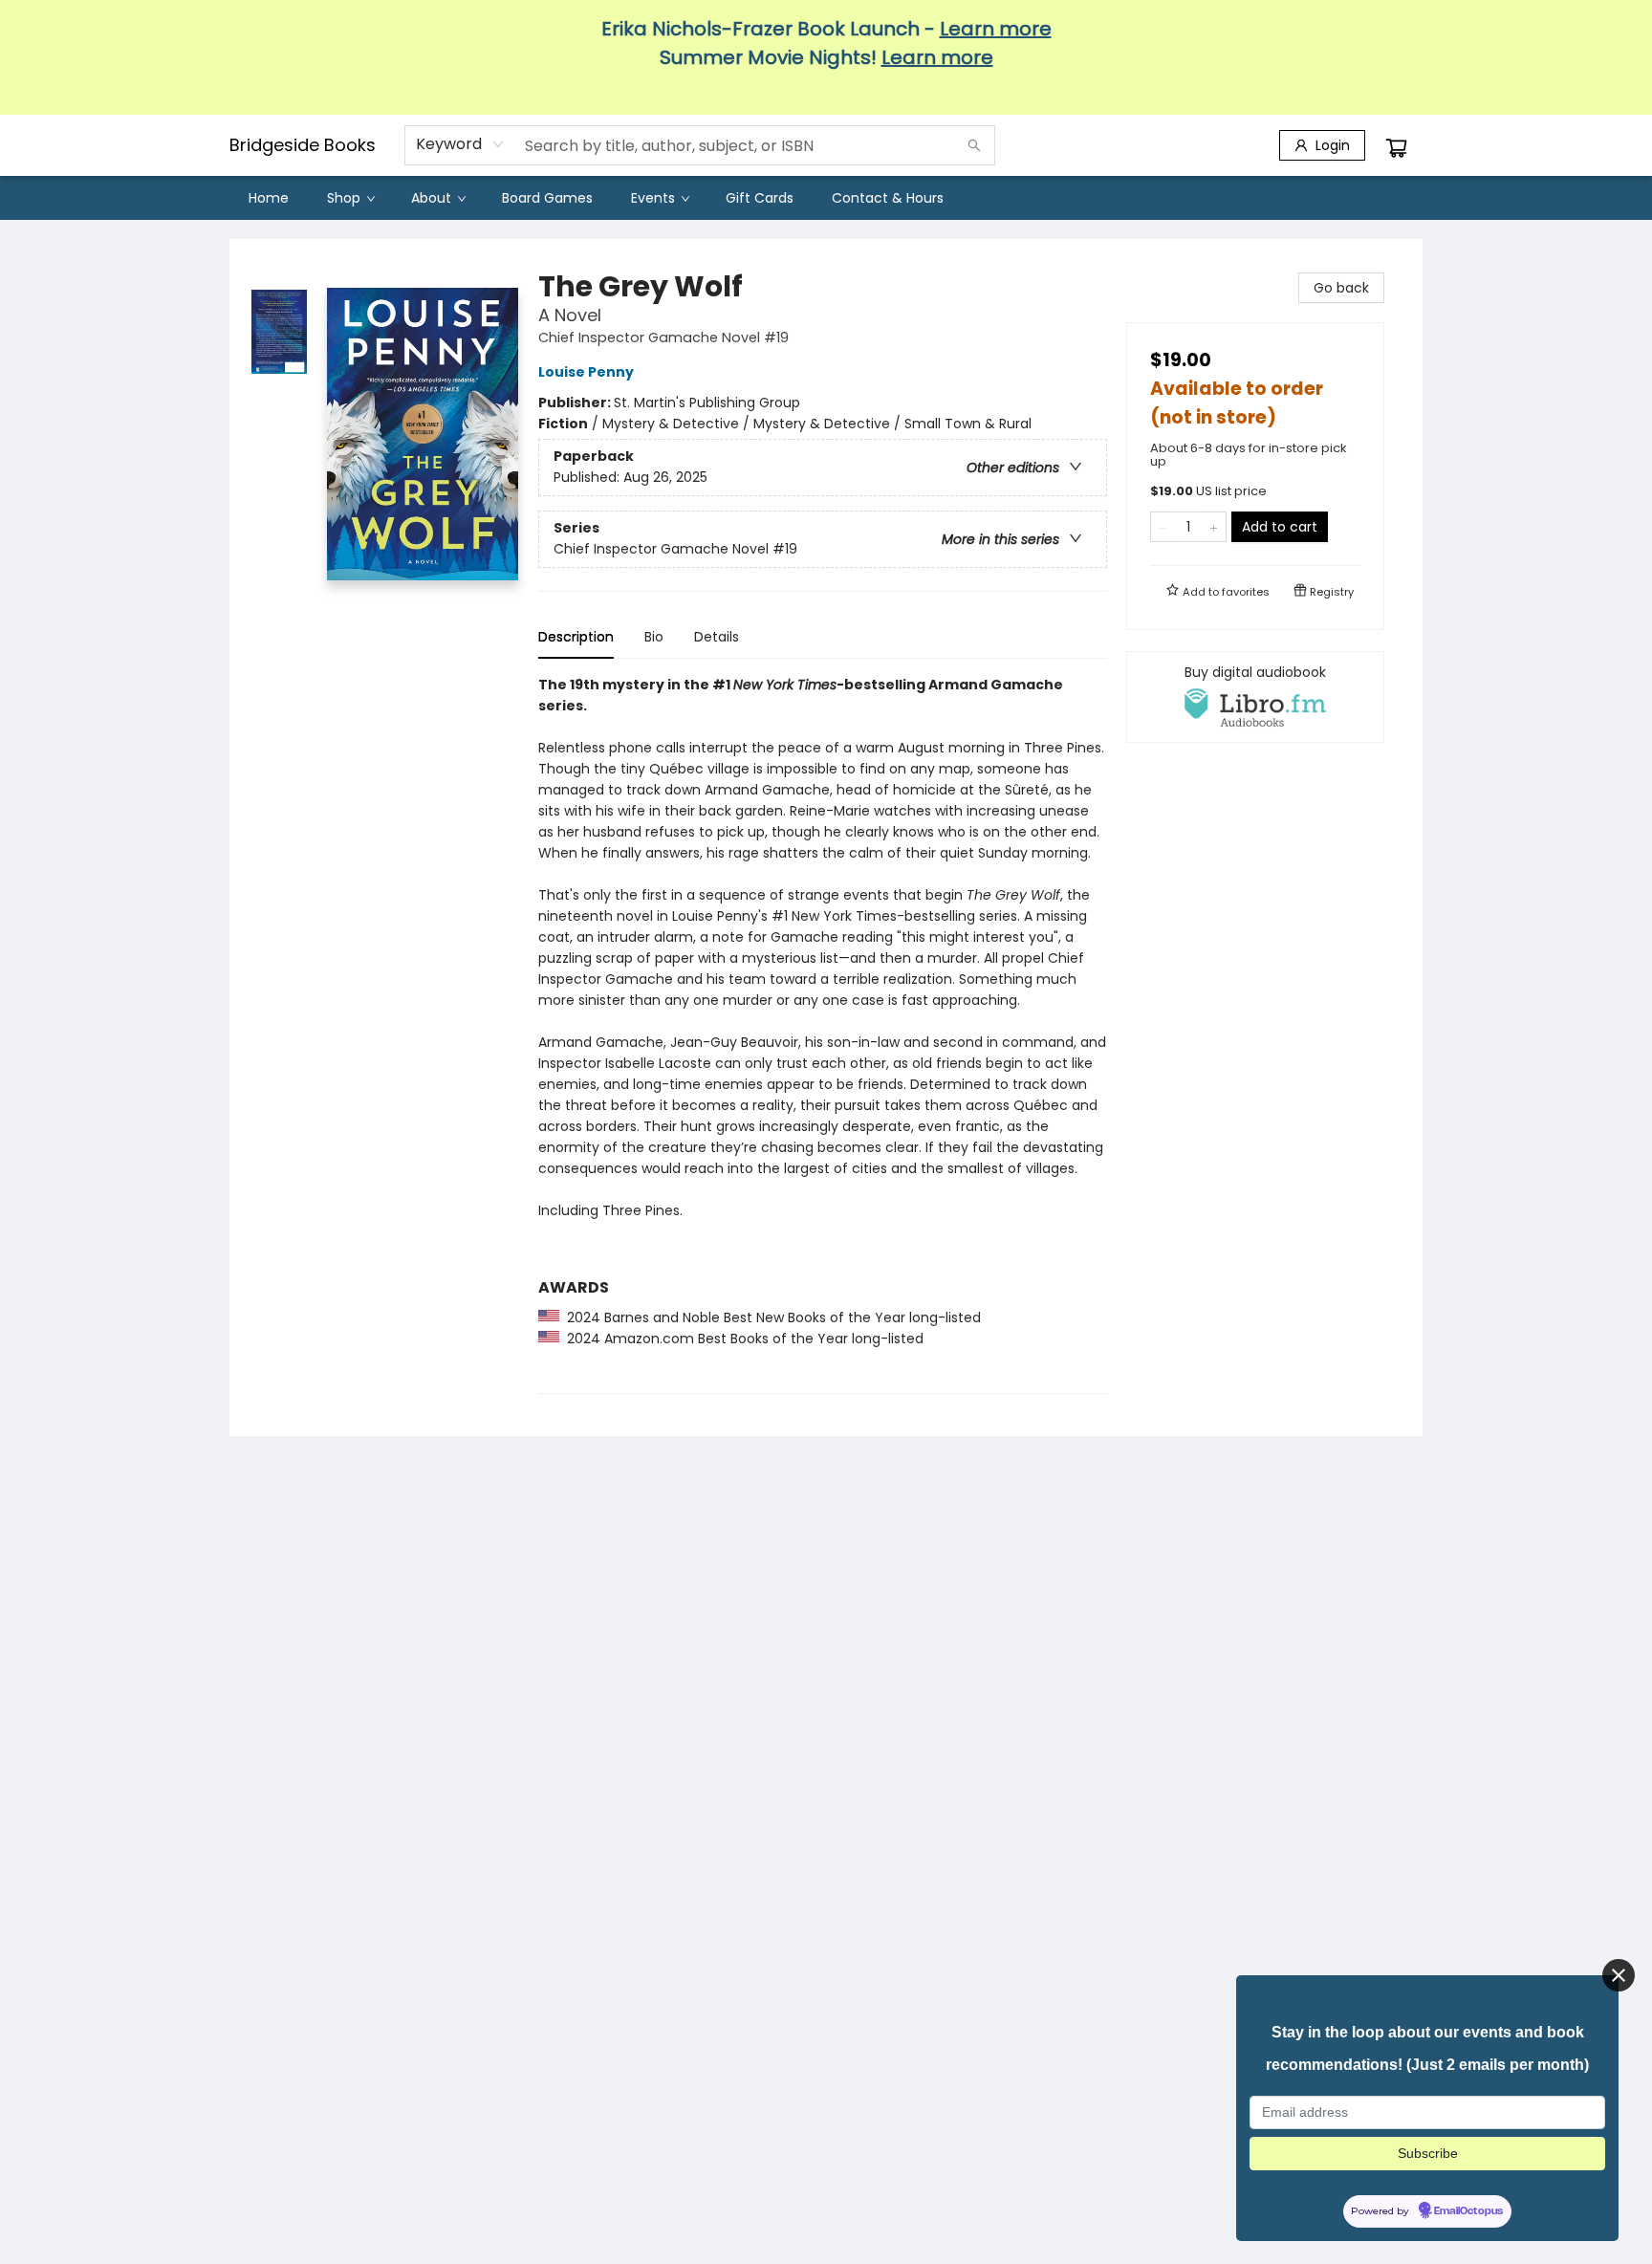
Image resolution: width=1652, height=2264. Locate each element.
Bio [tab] (654, 637)
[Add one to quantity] (1214, 527)
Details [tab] (717, 637)
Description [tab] (576, 637)
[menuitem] (269, 198)
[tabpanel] (823, 1034)
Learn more (996, 29)
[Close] (1619, 1975)
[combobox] (460, 144)
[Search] (974, 145)
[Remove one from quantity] (1163, 527)
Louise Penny (586, 372)
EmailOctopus (1468, 2211)
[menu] (826, 198)
